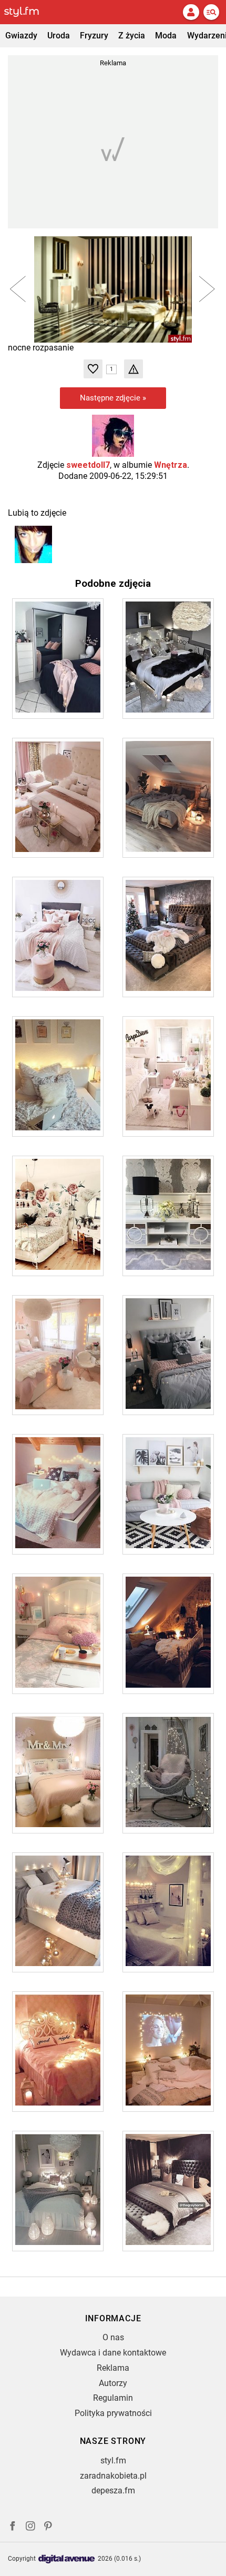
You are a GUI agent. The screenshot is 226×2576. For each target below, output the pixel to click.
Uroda (59, 36)
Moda (166, 36)
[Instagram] (30, 2527)
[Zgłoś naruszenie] (133, 369)
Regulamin (113, 2398)
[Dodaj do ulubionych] (93, 369)
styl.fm (113, 2460)
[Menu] (211, 12)
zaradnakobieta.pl (113, 2476)
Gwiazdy (21, 36)
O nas (113, 2337)
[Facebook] (13, 2527)
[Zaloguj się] (191, 12)
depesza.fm (113, 2490)
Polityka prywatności (113, 2413)
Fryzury (94, 36)
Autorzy (113, 2383)
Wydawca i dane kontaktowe (113, 2353)
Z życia (132, 36)
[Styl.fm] (28, 12)
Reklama (113, 2368)
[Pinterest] (49, 2527)
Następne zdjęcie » (113, 398)
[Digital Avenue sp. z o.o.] (67, 2559)
